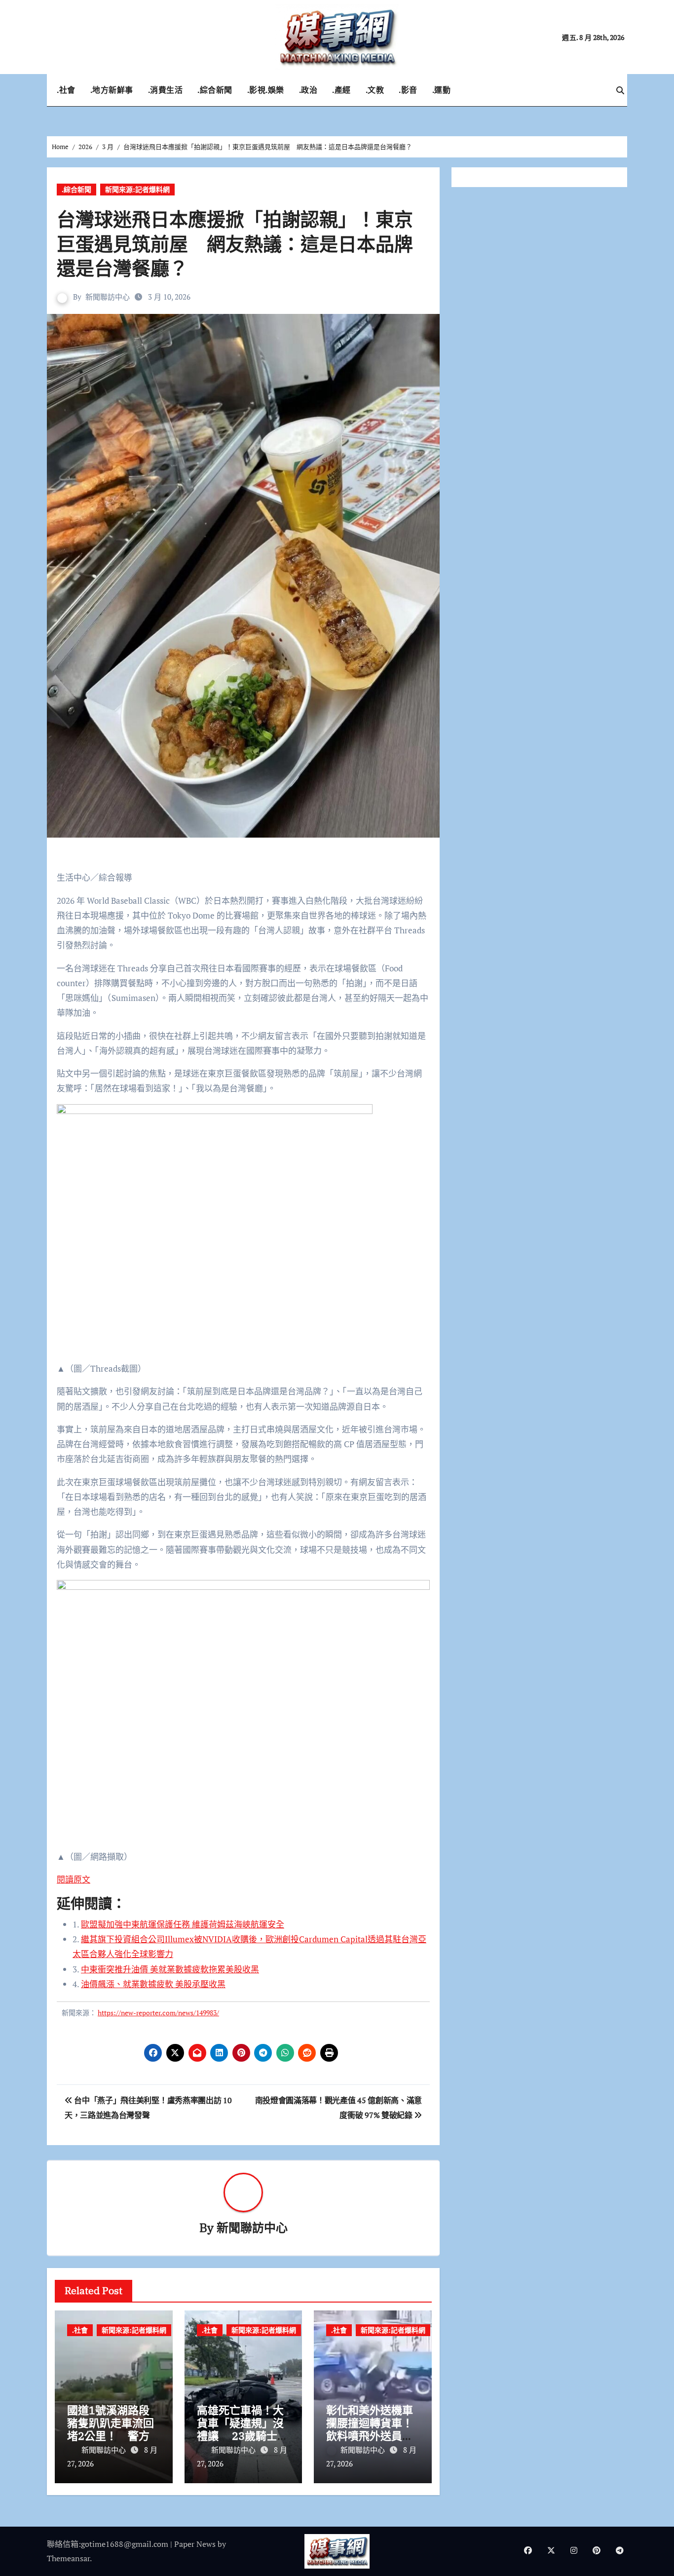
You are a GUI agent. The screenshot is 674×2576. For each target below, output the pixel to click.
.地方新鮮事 (112, 90)
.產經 (341, 90)
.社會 (66, 90)
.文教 (375, 90)
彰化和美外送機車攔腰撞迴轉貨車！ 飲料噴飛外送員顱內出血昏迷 (375, 2429)
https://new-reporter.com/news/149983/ (158, 2013)
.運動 (442, 90)
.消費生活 (166, 90)
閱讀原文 (74, 1879)
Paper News (195, 2544)
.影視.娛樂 (266, 90)
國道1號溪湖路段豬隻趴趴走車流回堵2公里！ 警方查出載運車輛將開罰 (111, 2436)
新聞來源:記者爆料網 (137, 189)
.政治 (308, 90)
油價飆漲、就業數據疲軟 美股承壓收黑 (153, 1984)
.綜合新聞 (215, 90)
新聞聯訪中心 (108, 297)
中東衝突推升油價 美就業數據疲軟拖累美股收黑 (170, 1969)
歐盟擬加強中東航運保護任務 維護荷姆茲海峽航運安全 (183, 1924)
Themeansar (68, 2558)
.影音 (408, 90)
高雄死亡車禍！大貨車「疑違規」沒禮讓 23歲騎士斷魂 (243, 2429)
